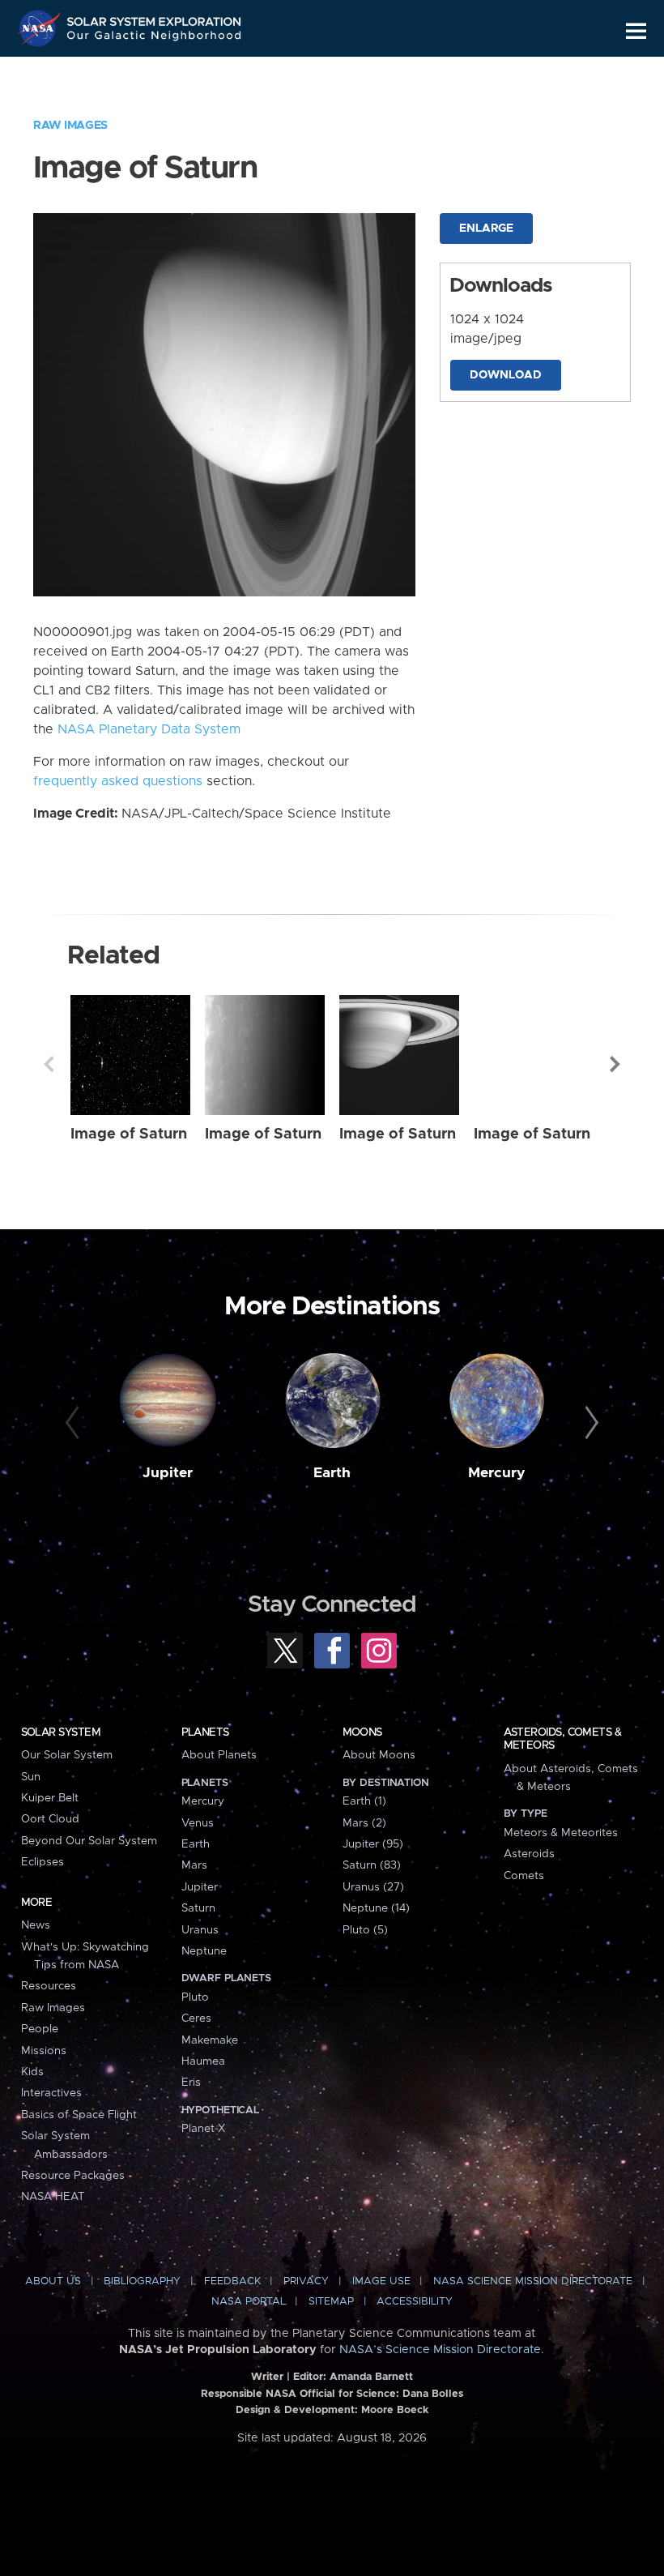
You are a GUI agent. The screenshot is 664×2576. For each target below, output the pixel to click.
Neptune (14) (376, 1908)
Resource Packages (73, 2176)
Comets (524, 1876)
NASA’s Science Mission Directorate (440, 2350)
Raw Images (70, 126)
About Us (53, 2281)
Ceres (196, 2019)
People (40, 2029)
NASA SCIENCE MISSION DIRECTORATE (533, 2281)
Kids (32, 2072)
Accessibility (415, 2302)
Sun (31, 1777)
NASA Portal (249, 2302)
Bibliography (142, 2281)
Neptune (204, 1951)
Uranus (200, 1930)
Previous (49, 1064)
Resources (49, 1986)
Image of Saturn (129, 1134)
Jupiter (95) (373, 1844)
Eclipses (43, 1862)
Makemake (210, 2040)
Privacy (306, 2281)
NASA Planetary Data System (149, 729)
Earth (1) (364, 1801)
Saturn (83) (372, 1865)
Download (506, 375)
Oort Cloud (50, 1819)
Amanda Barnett (371, 2377)
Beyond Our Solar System (89, 1841)
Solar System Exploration (155, 18)
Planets (205, 1732)
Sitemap (331, 2302)
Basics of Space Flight (79, 2115)
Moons (362, 1732)
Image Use (381, 2281)
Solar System (61, 1732)
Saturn (198, 1908)
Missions (44, 2051)
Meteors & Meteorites (561, 1833)
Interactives (51, 2093)
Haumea (203, 2061)
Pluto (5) (365, 1930)
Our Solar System (67, 1755)
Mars (194, 1865)
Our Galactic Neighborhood (155, 38)
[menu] (636, 31)
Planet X (203, 2129)
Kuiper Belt (50, 1798)
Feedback (232, 2281)
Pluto (195, 1997)
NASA (41, 28)
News (36, 1925)
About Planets (219, 1755)
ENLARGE (486, 229)
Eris (191, 2083)
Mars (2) (364, 1823)
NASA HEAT (53, 2197)
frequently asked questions (118, 781)
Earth (332, 1473)
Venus (198, 1823)
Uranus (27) (373, 1887)
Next (615, 1064)
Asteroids (529, 1854)
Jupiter (168, 1473)
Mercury (497, 1473)
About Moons (379, 1755)
